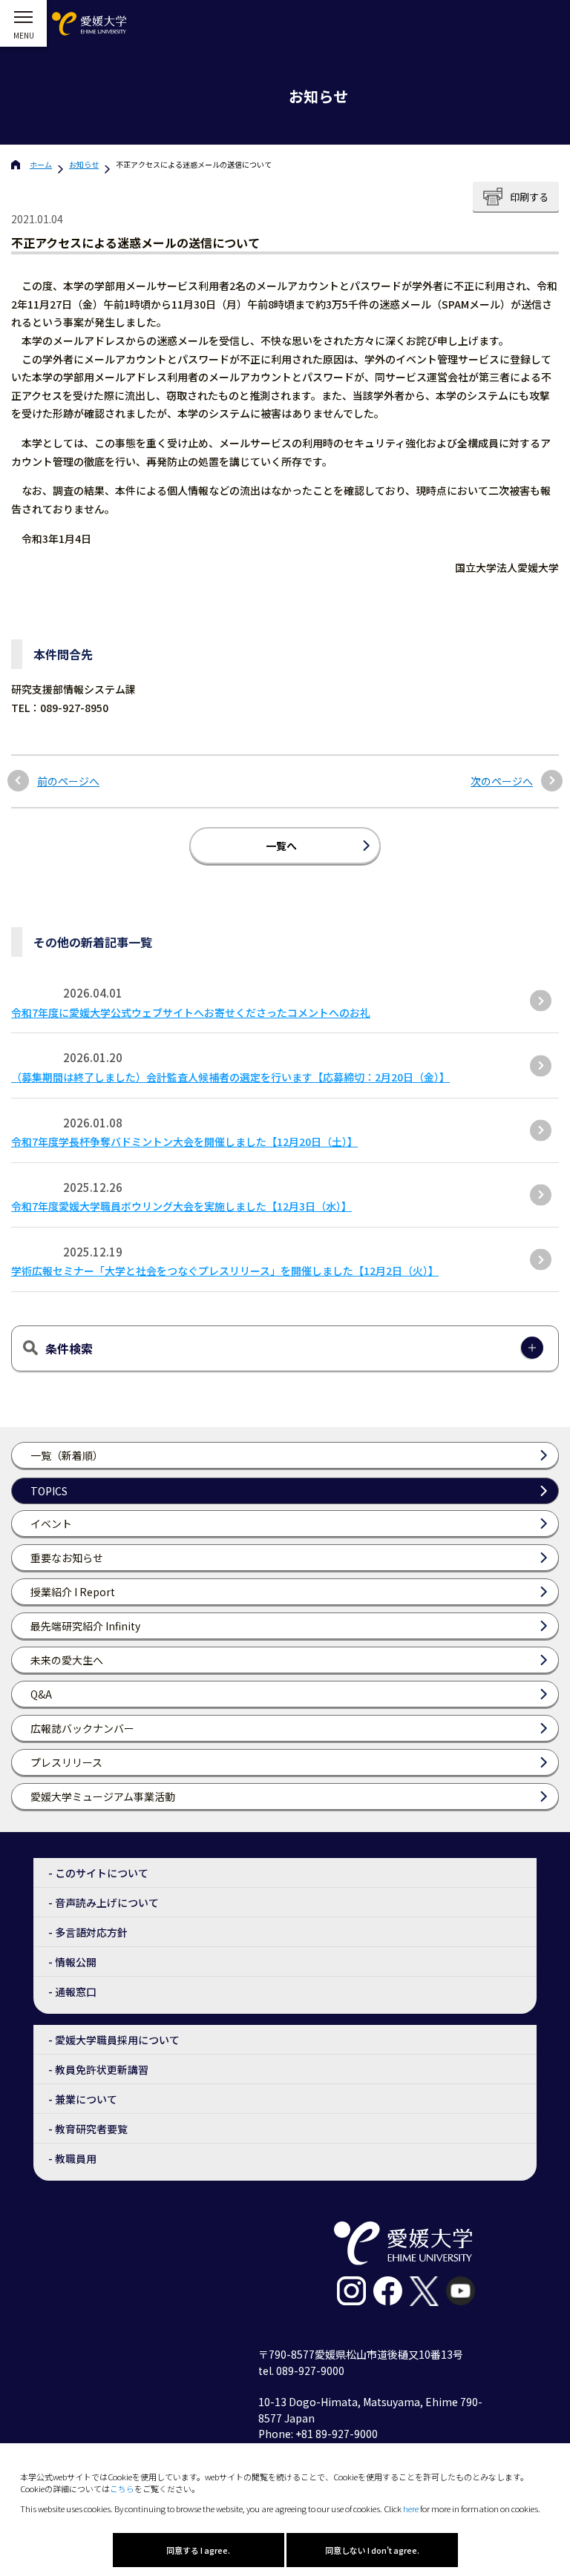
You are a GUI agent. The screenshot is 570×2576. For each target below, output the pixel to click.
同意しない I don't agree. (372, 2550)
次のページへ (502, 781)
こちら (122, 2488)
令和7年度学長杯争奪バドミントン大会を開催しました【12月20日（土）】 (184, 1142)
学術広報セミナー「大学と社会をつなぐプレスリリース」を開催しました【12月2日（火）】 (225, 1271)
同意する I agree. (198, 2550)
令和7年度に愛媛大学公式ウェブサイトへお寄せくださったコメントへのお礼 (191, 1012)
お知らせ (84, 164)
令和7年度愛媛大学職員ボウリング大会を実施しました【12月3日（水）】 (181, 1206)
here (411, 2509)
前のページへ (68, 781)
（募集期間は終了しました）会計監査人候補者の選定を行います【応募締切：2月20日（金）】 (230, 1077)
